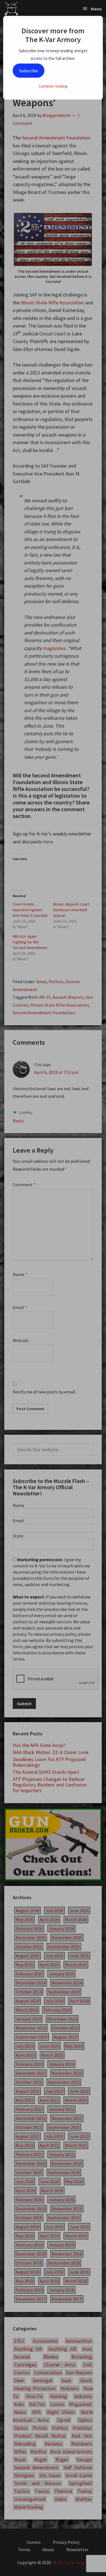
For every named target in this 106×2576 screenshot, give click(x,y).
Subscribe (29, 71)
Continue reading (53, 86)
